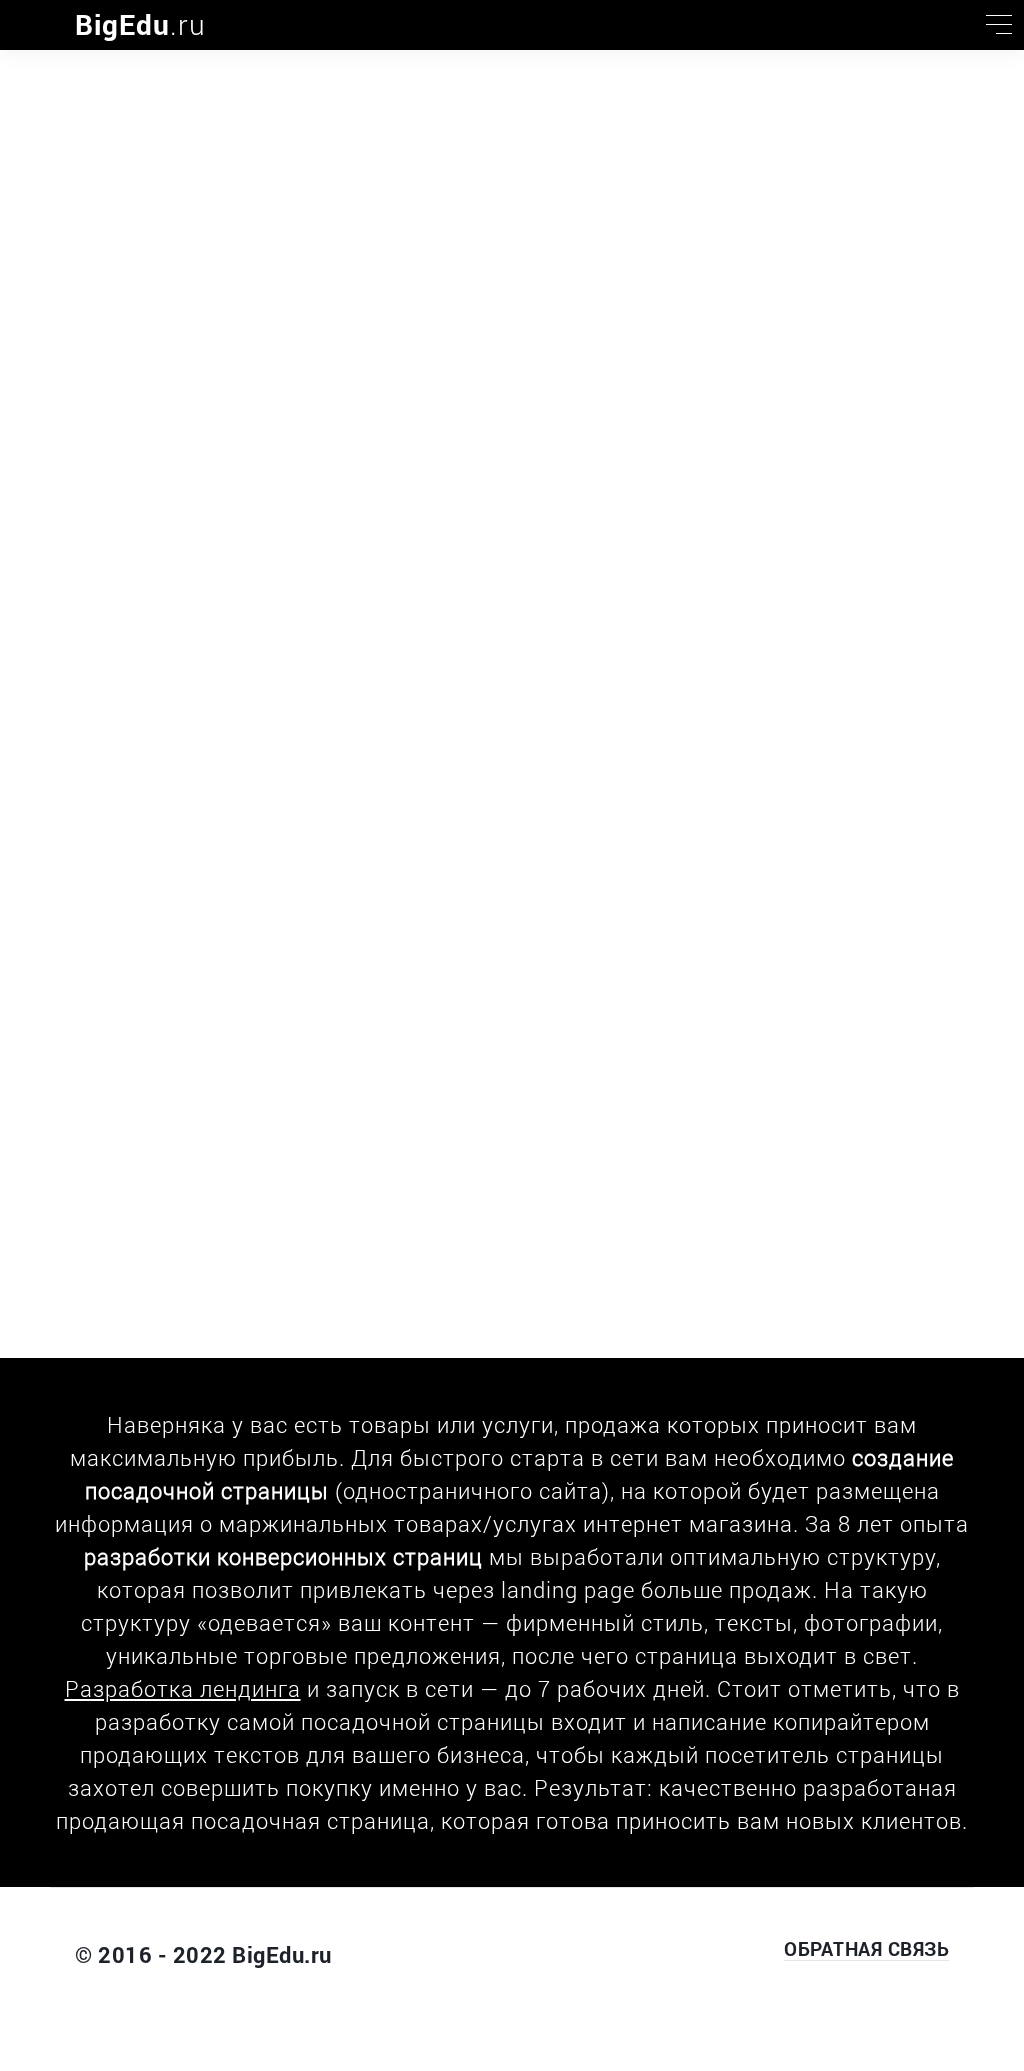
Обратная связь (866, 1948)
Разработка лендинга (183, 1688)
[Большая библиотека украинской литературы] (25, 25)
